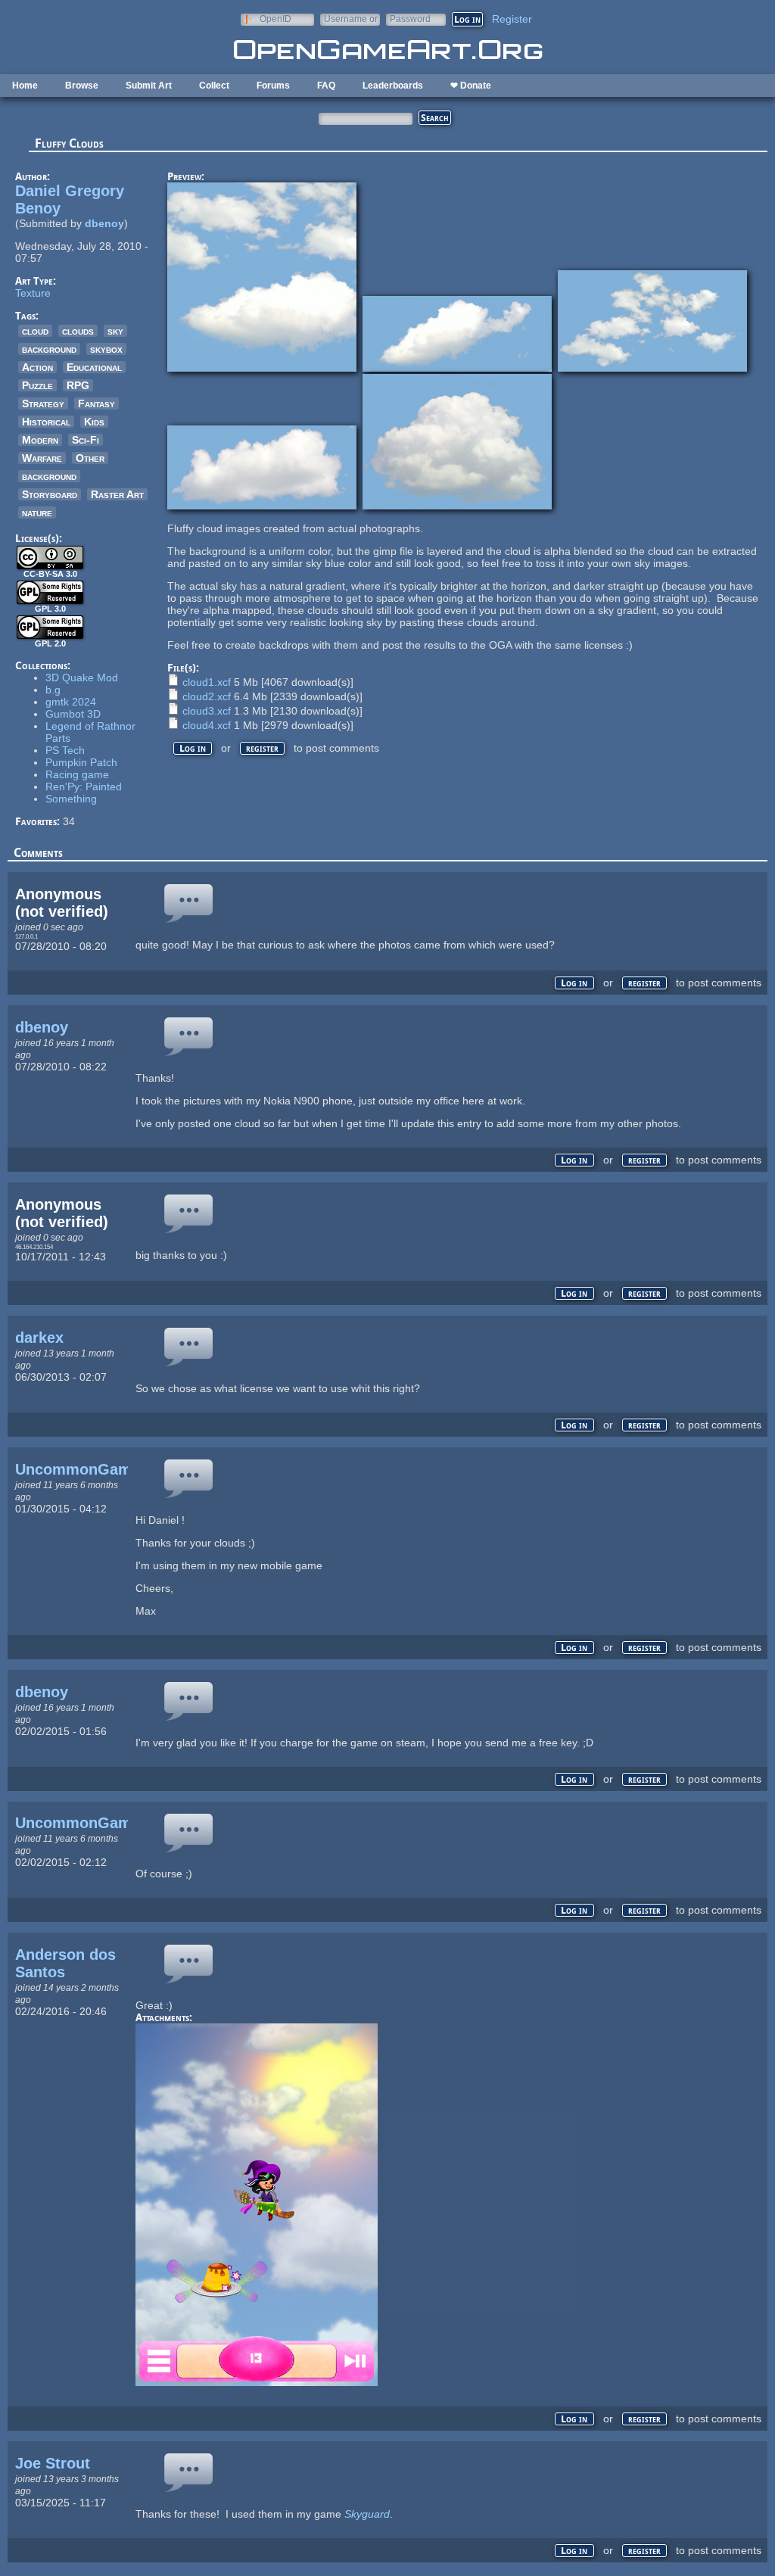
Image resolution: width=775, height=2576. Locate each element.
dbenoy (104, 223)
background (49, 349)
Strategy (43, 403)
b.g (53, 690)
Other (90, 458)
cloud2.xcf (207, 696)
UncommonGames (82, 1469)
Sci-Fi (86, 440)
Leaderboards (393, 86)
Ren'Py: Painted (84, 787)
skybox (106, 349)
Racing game (77, 774)
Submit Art (149, 86)
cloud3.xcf (207, 711)
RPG (78, 385)
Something (71, 799)
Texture (33, 293)
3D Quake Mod (82, 677)
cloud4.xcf (207, 725)
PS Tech (65, 750)
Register (512, 19)
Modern (40, 440)
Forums (273, 86)
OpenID (275, 19)
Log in (193, 748)
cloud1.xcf (207, 682)
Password (410, 19)
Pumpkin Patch (81, 762)
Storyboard (50, 494)
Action (37, 367)
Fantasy (96, 403)
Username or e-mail (351, 19)
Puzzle (37, 385)
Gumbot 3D (73, 714)
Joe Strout (53, 2463)
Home (25, 86)
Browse (82, 86)
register (262, 748)
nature (37, 512)
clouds (78, 331)
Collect (214, 86)
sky (115, 331)
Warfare (42, 458)
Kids (94, 422)
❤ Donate (471, 86)
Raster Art (117, 494)
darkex (39, 1338)
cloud (35, 331)
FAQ (326, 86)
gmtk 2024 (71, 702)
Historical (46, 422)
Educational (94, 367)
